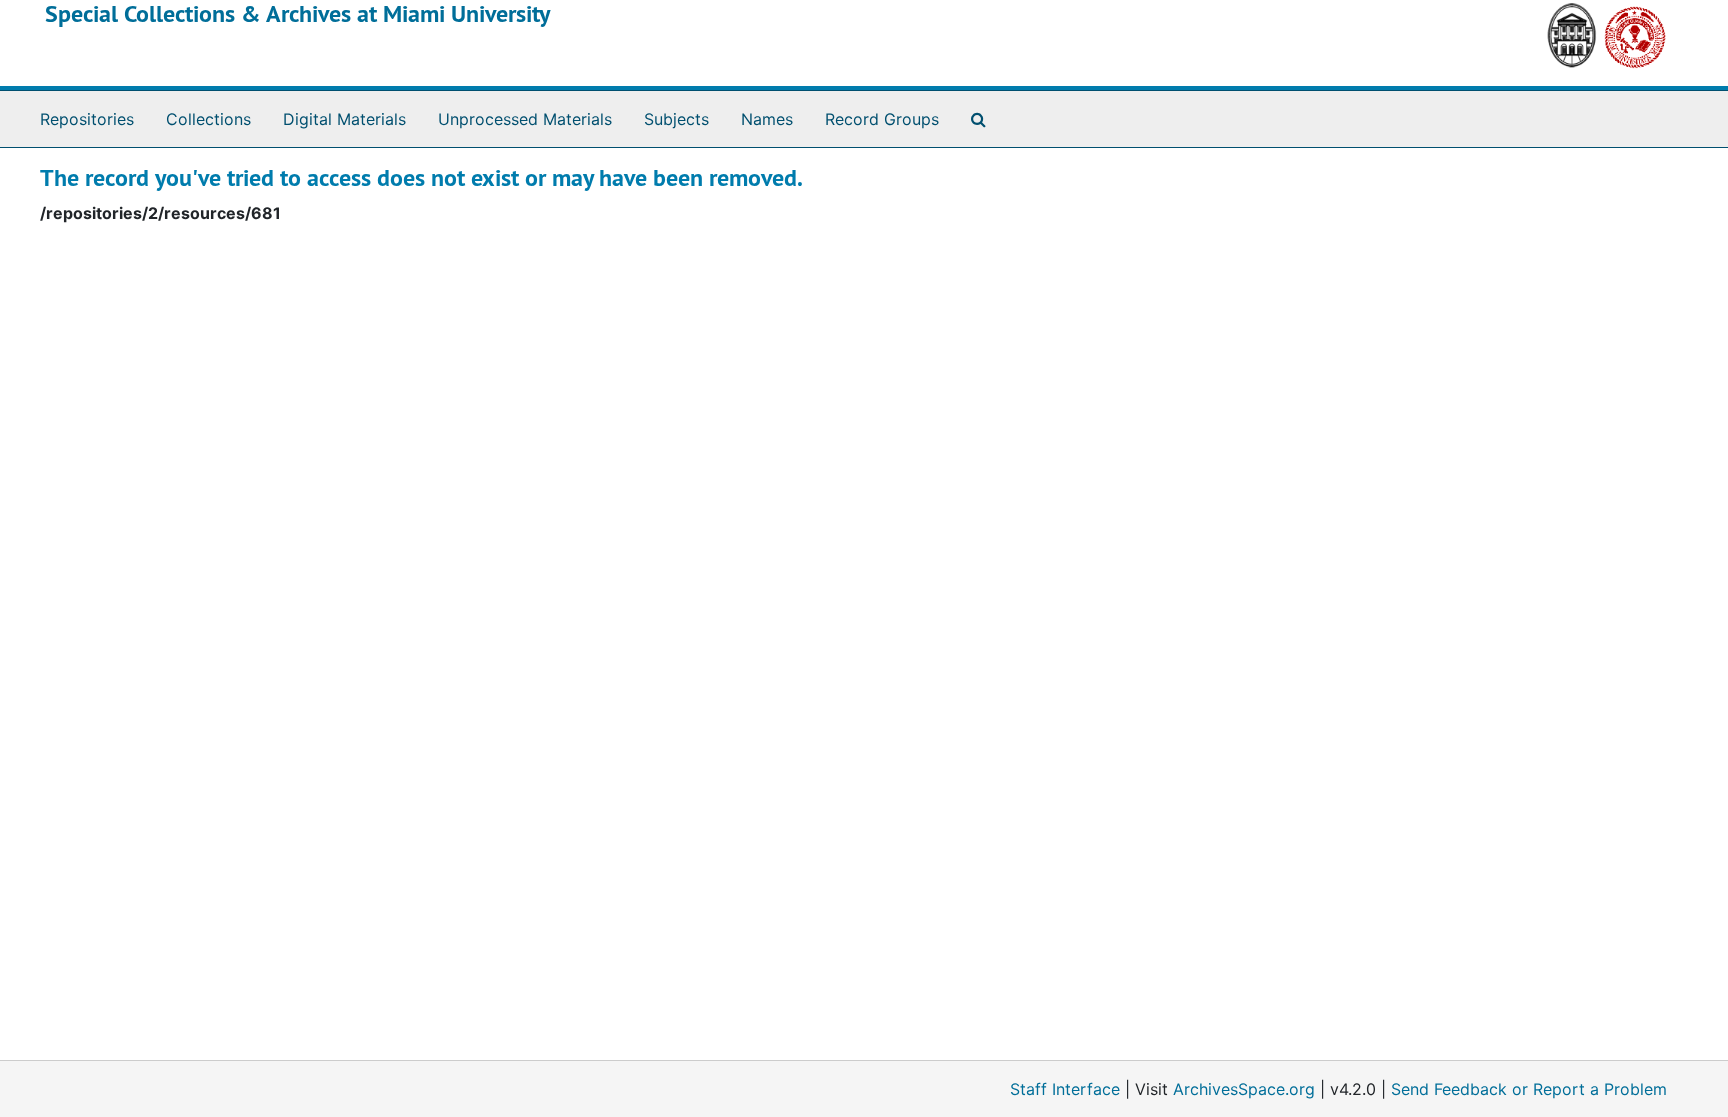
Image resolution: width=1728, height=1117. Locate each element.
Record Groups (882, 119)
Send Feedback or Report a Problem (1529, 1089)
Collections (208, 119)
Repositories (87, 119)
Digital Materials (344, 119)
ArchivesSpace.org (1244, 1089)
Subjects (676, 119)
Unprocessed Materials (525, 119)
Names (767, 119)
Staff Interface (1065, 1089)
